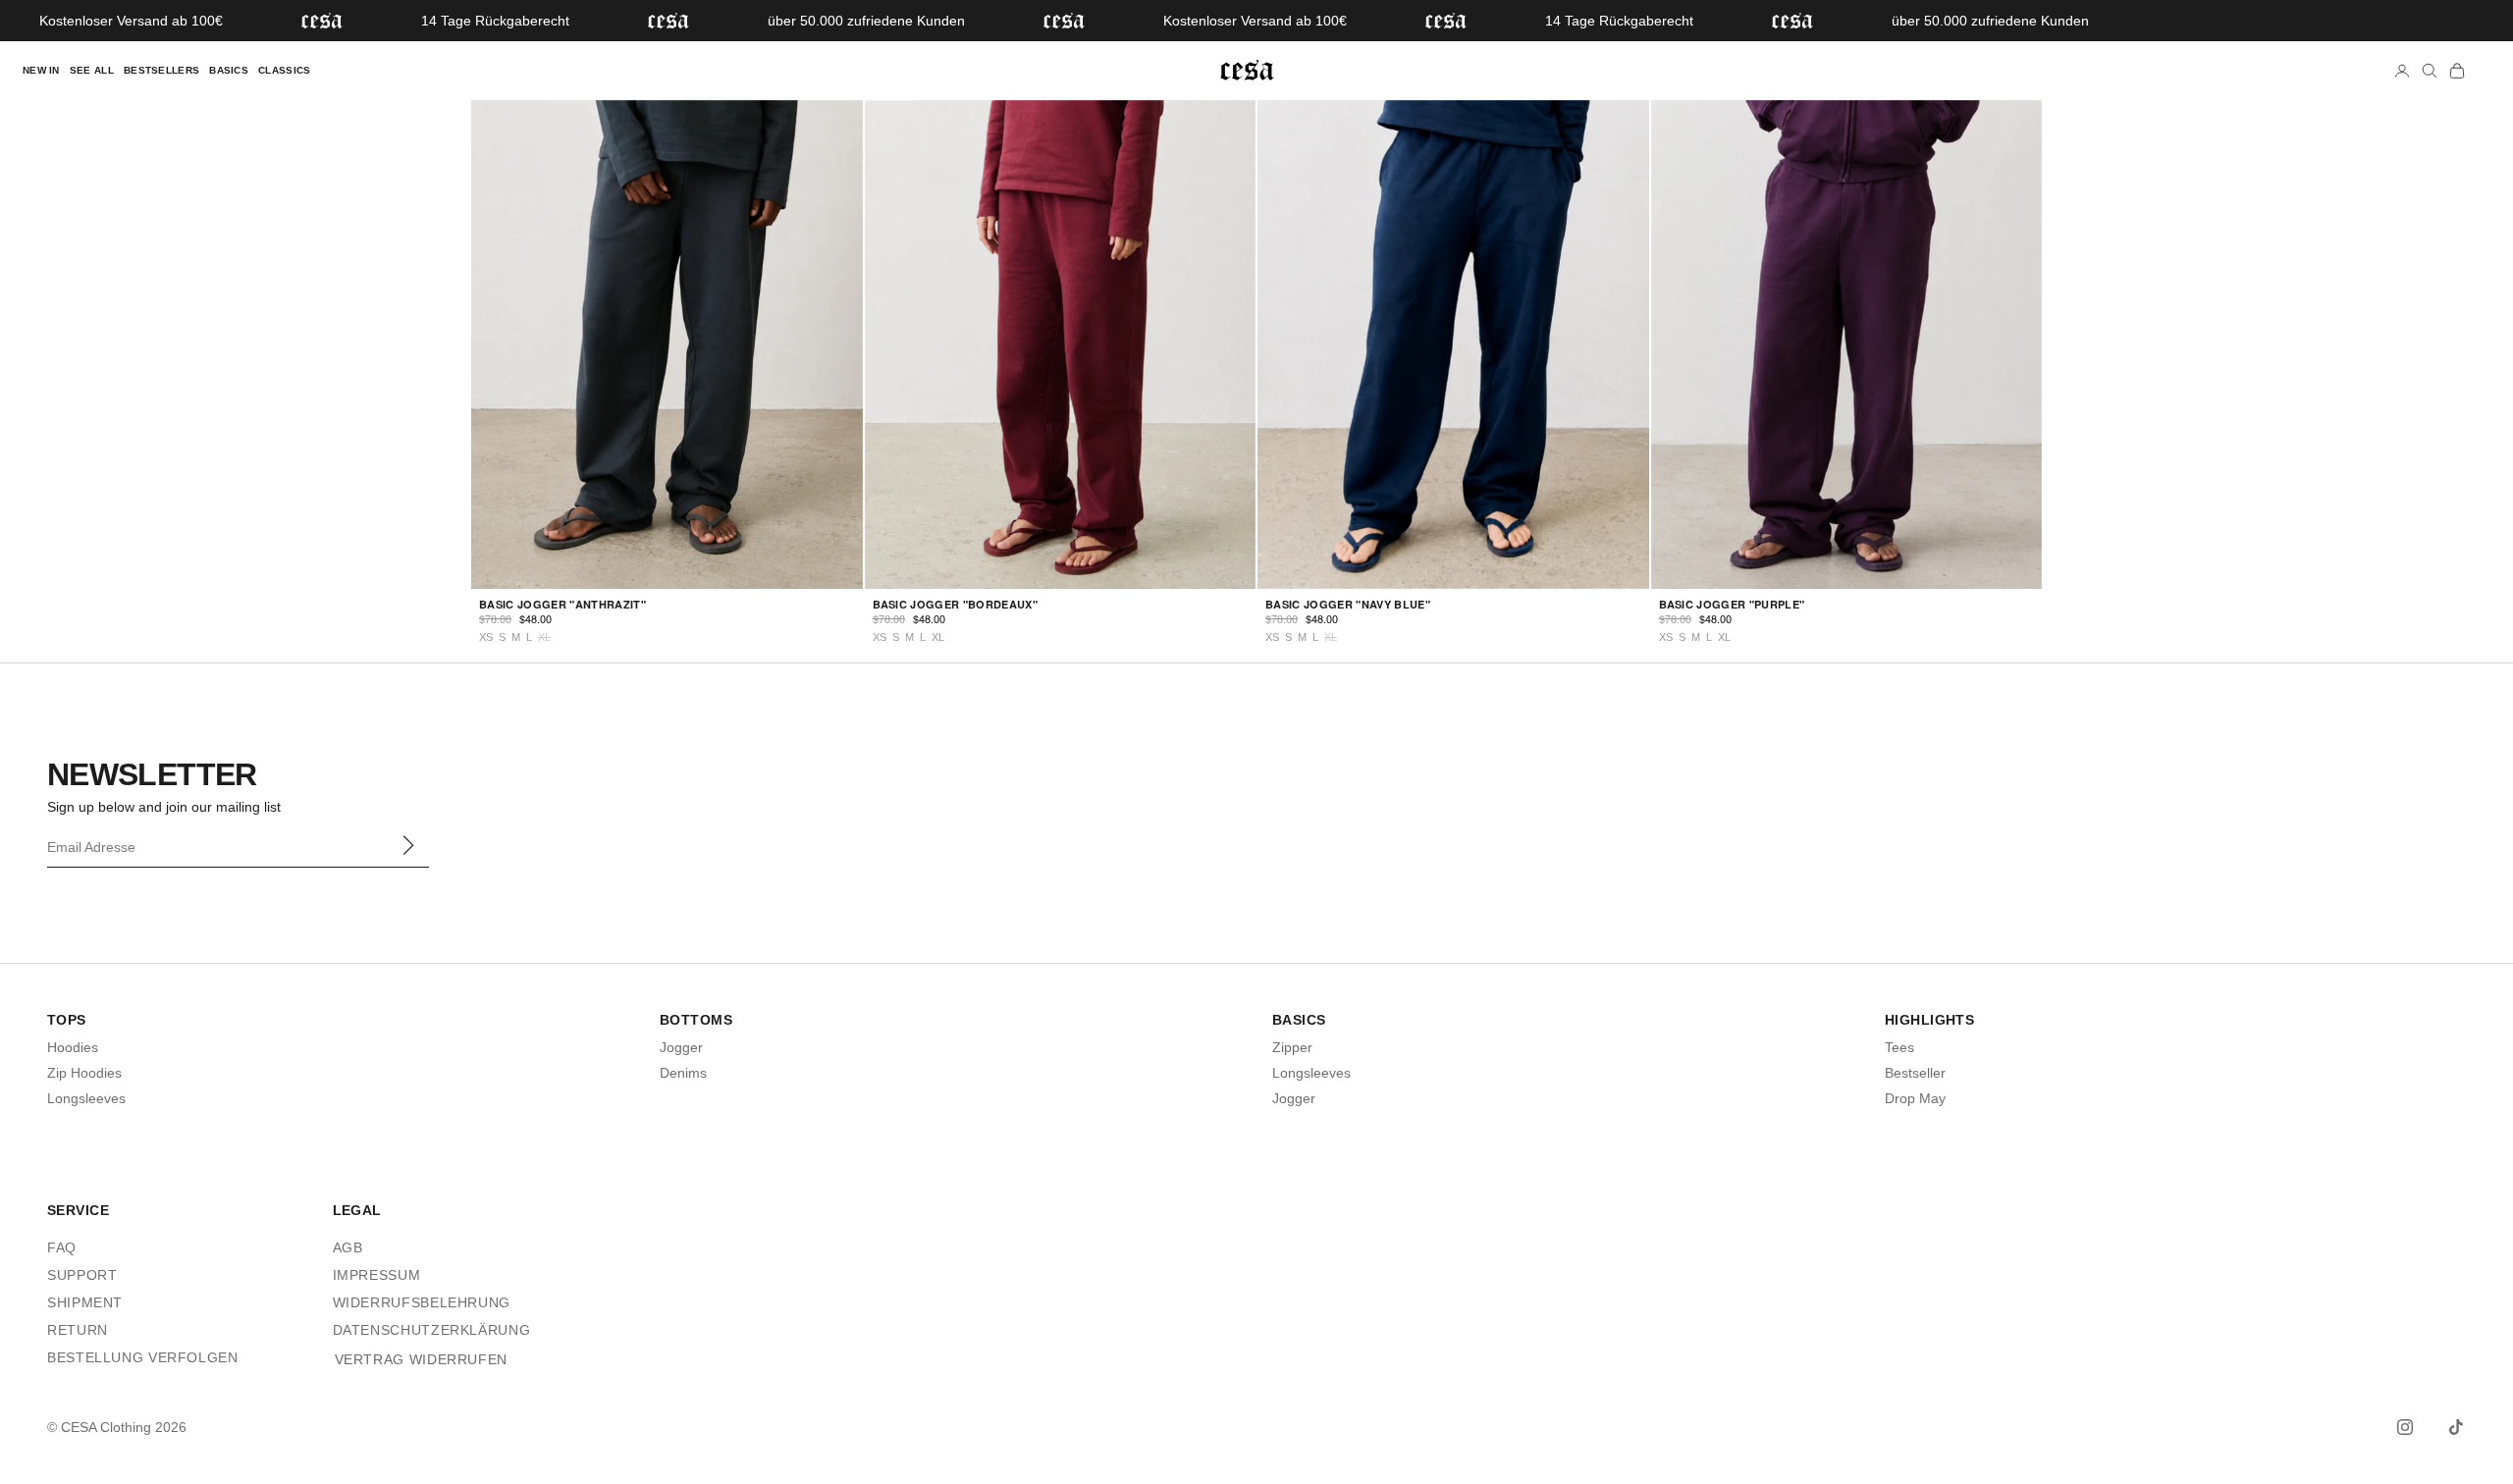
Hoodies (73, 1047)
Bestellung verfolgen (143, 1357)
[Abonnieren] (407, 845)
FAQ (62, 1247)
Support (82, 1275)
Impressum (377, 1275)
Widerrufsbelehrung (422, 1302)
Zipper (1292, 1047)
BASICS (229, 70)
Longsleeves (86, 1098)
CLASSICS (284, 70)
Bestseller (1915, 1073)
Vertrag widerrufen (421, 1359)
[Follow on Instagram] (2405, 1427)
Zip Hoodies (84, 1073)
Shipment (85, 1302)
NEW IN (41, 70)
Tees (1899, 1047)
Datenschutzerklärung (432, 1330)
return (78, 1330)
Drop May (1915, 1098)
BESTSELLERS (161, 70)
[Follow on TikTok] (2456, 1427)
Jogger (681, 1047)
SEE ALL (92, 70)
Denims (683, 1073)
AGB (348, 1247)
